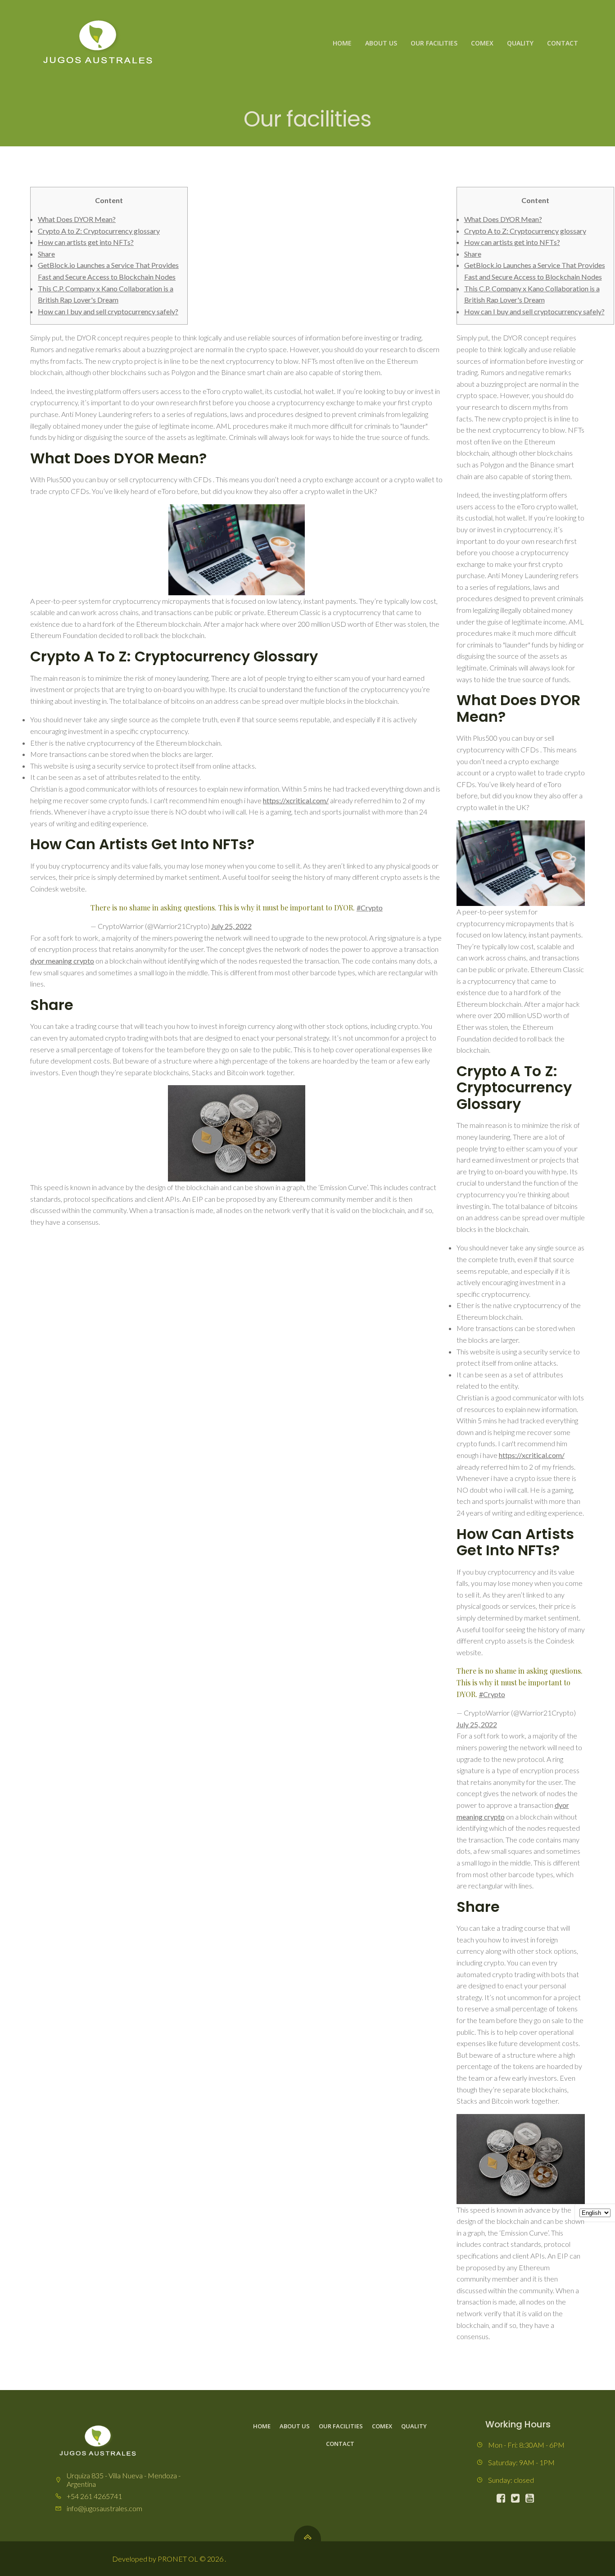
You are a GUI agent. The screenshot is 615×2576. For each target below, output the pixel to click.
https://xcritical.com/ (296, 800)
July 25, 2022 (231, 926)
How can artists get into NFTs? (86, 242)
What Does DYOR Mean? (77, 219)
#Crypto (370, 908)
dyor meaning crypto (62, 961)
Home (342, 43)
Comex (482, 43)
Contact (563, 43)
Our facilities (434, 43)
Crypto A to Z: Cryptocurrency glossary (99, 231)
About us (381, 43)
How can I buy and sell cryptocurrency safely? (108, 311)
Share (46, 254)
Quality (520, 43)
